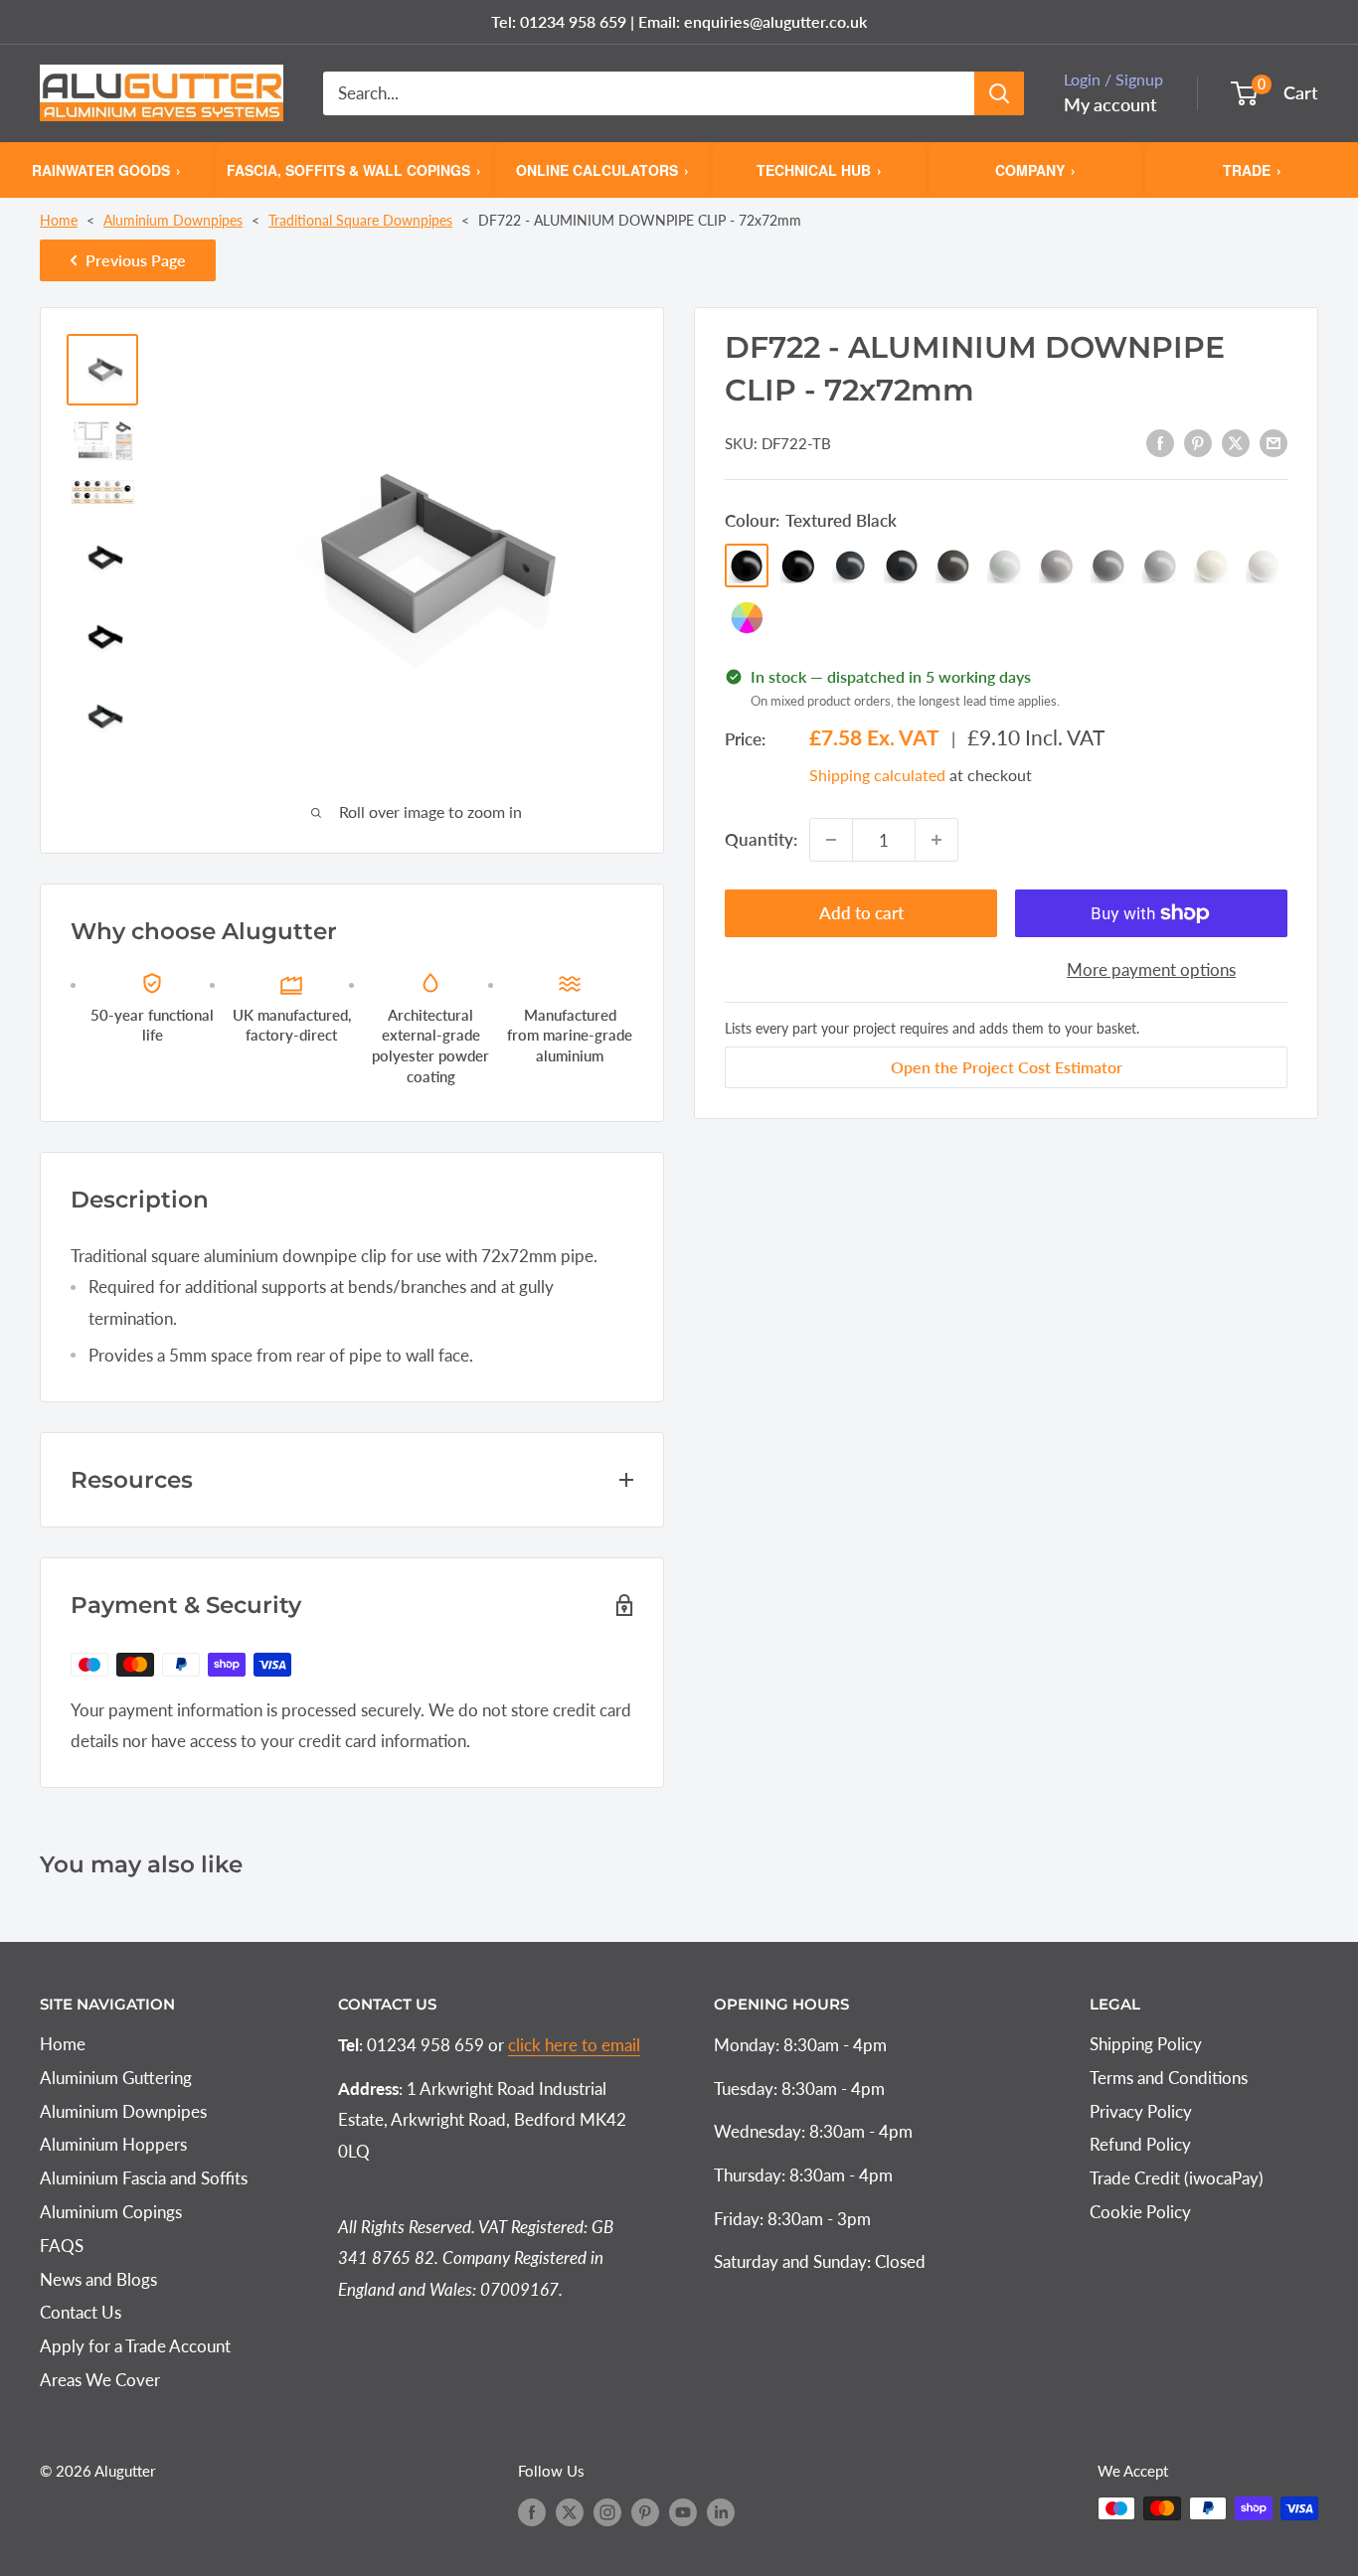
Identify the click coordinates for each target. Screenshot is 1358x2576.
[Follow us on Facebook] (532, 2511)
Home (59, 220)
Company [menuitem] (1035, 169)
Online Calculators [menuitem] (602, 169)
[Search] (999, 93)
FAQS (62, 2246)
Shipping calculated (877, 775)
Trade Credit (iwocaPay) (1177, 2178)
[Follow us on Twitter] (570, 2511)
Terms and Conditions (1169, 2078)
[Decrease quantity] (831, 840)
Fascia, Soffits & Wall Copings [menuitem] (354, 169)
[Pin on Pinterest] (1198, 441)
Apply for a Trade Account (135, 2346)
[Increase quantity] (936, 840)
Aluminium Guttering (116, 2078)
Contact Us (81, 2312)
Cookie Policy (1140, 2212)
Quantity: (761, 839)
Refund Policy (1140, 2144)
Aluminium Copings (111, 2212)
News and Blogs (98, 2279)
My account (1110, 104)
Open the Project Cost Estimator (1007, 1067)
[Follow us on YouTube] (683, 2511)
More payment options (1151, 969)
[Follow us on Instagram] (607, 2511)
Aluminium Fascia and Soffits (144, 2178)
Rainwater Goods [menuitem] (106, 169)
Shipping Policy (1146, 2044)
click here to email (574, 2045)
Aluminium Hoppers (113, 2144)
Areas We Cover (100, 2380)
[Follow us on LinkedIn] (721, 2511)
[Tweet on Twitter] (1236, 441)
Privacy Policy (1141, 2111)
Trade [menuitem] (1252, 169)
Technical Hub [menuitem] (819, 169)
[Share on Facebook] (1160, 441)
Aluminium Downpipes (173, 220)
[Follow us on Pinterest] (645, 2511)
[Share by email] (1273, 441)
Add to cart (861, 913)
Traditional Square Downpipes (360, 220)
